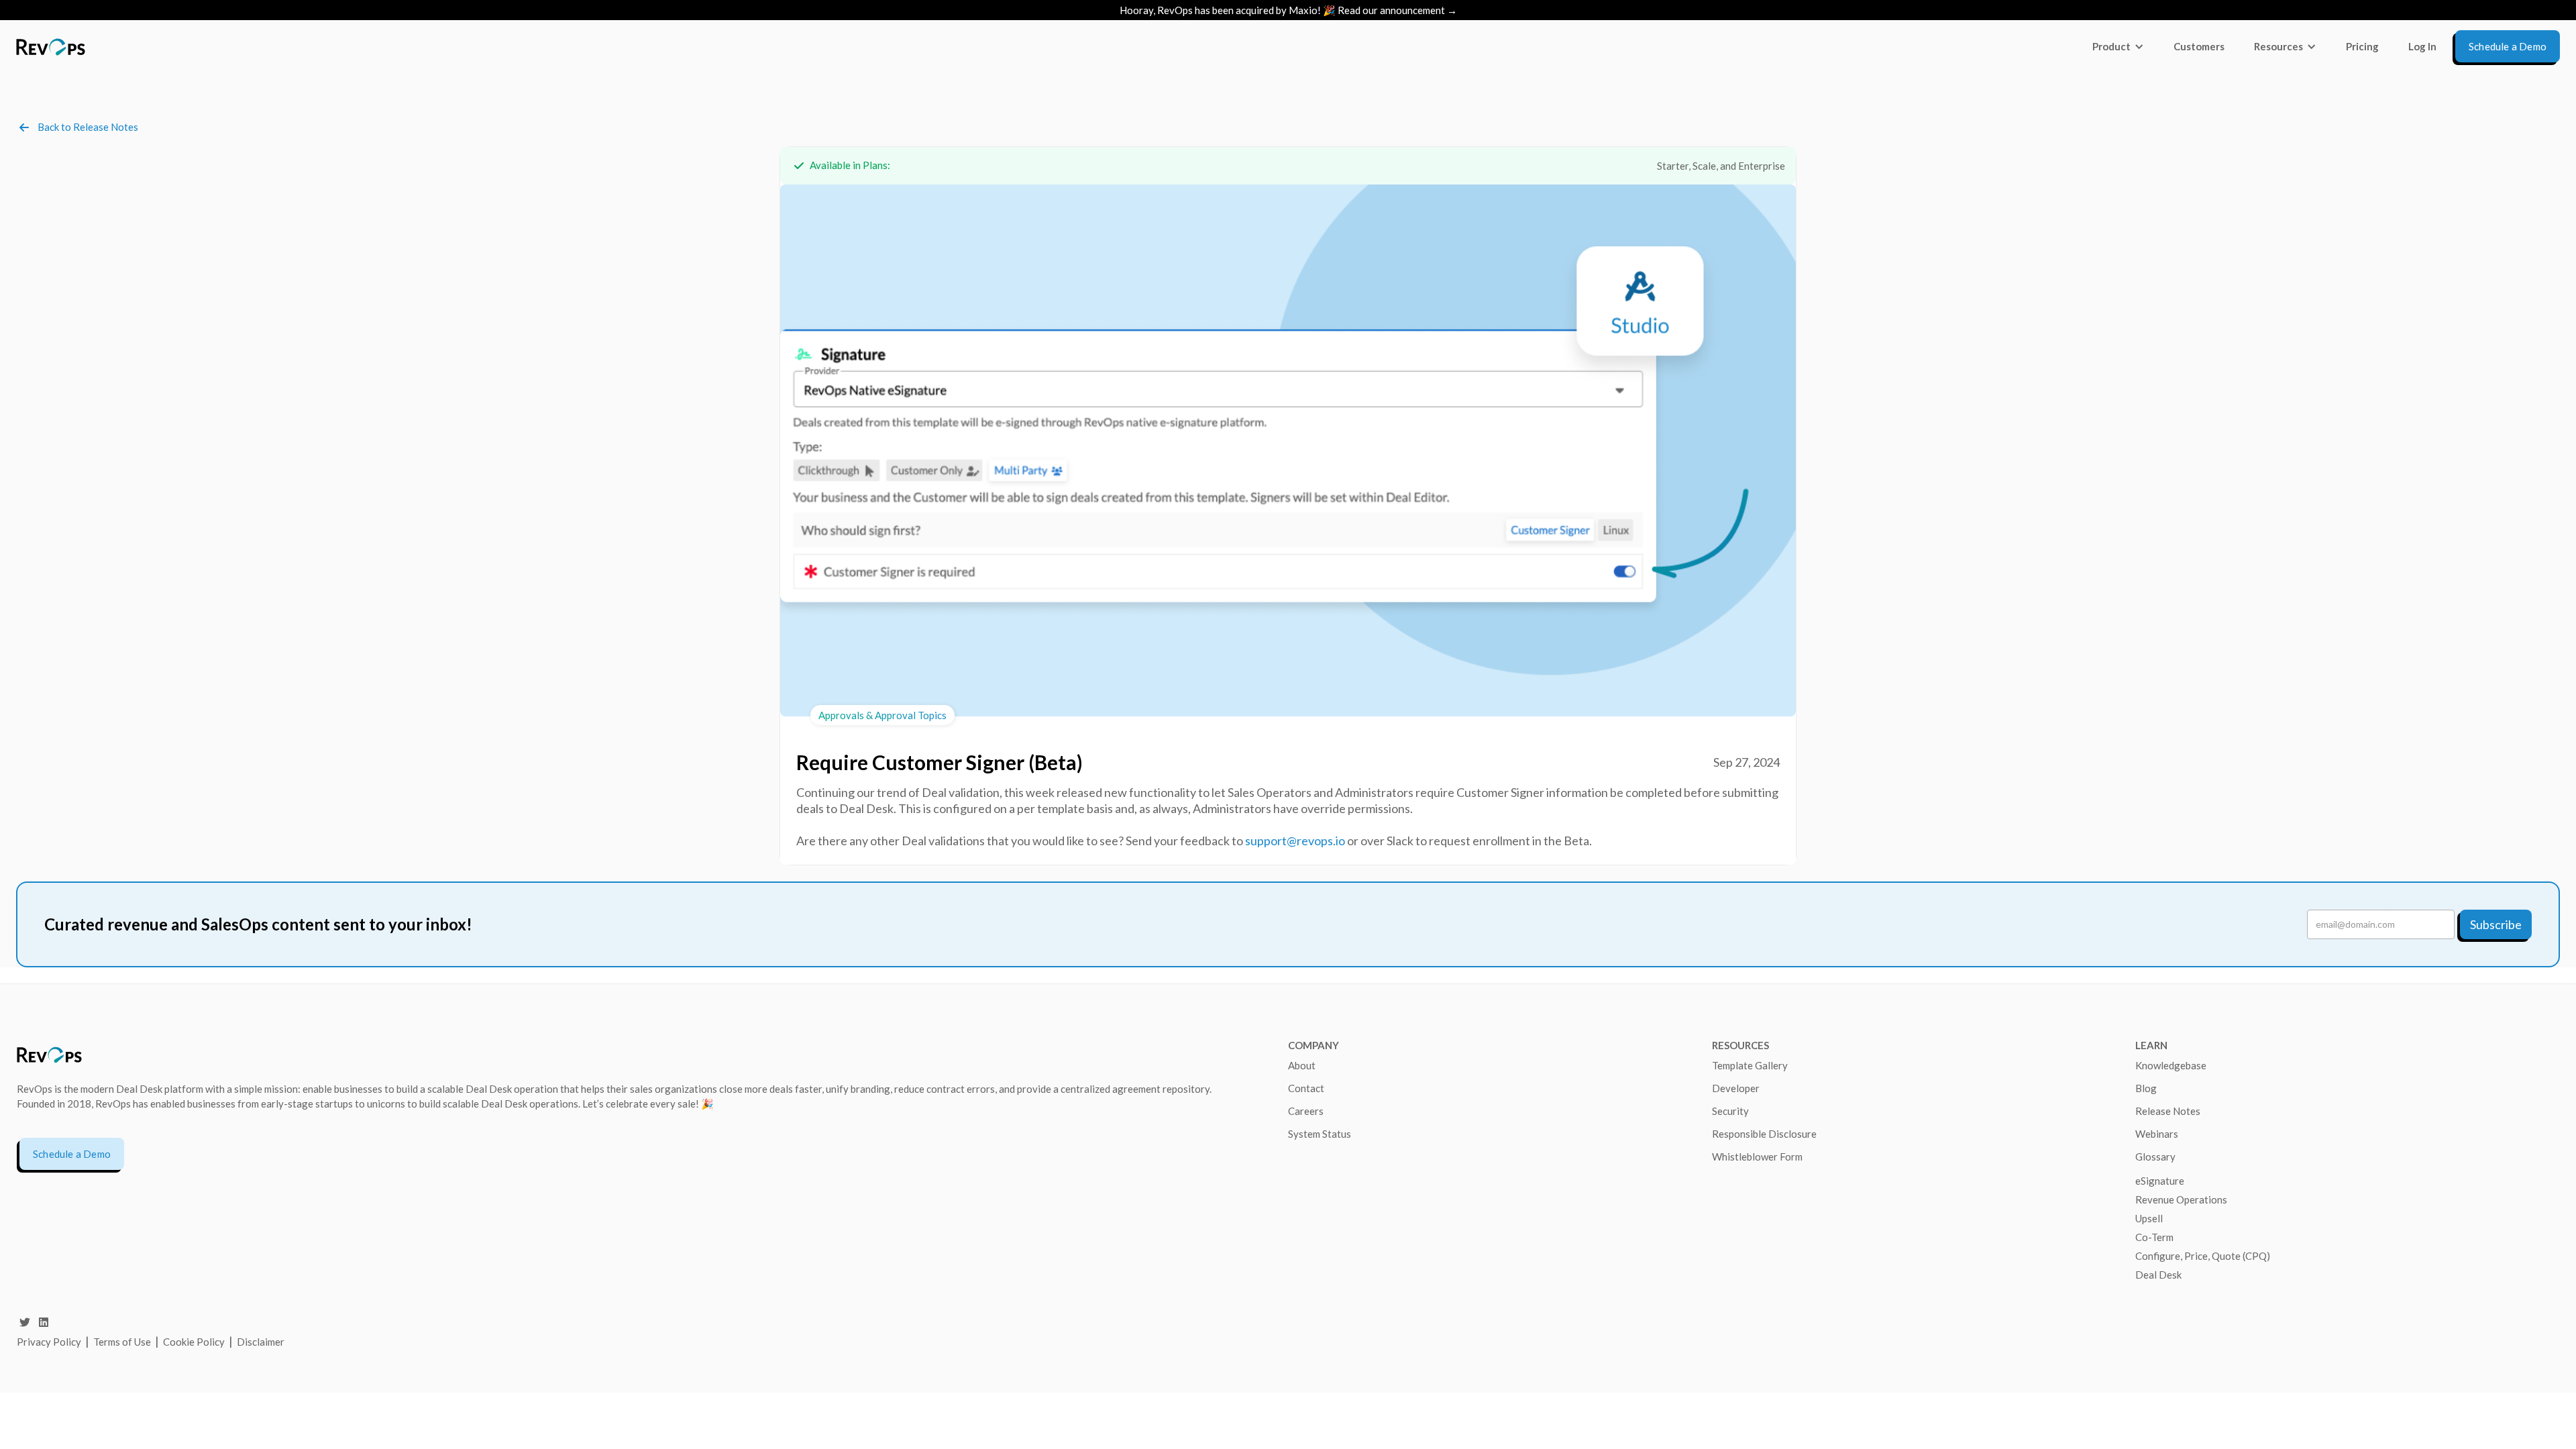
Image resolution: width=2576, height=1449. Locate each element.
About (1302, 1065)
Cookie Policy (194, 1342)
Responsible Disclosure (1764, 1134)
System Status (1320, 1134)
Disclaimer (261, 1342)
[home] (51, 47)
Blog (2146, 1088)
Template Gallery (1750, 1065)
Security (1730, 1111)
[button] (2118, 46)
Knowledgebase (2171, 1065)
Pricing (2362, 46)
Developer (1736, 1088)
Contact (1306, 1088)
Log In (2422, 46)
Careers (1306, 1111)
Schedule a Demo (72, 1154)
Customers (2199, 46)
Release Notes (2168, 1111)
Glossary (2155, 1157)
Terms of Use (123, 1342)
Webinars (2157, 1134)
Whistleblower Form (1757, 1157)
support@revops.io (1295, 841)
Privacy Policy (49, 1342)
